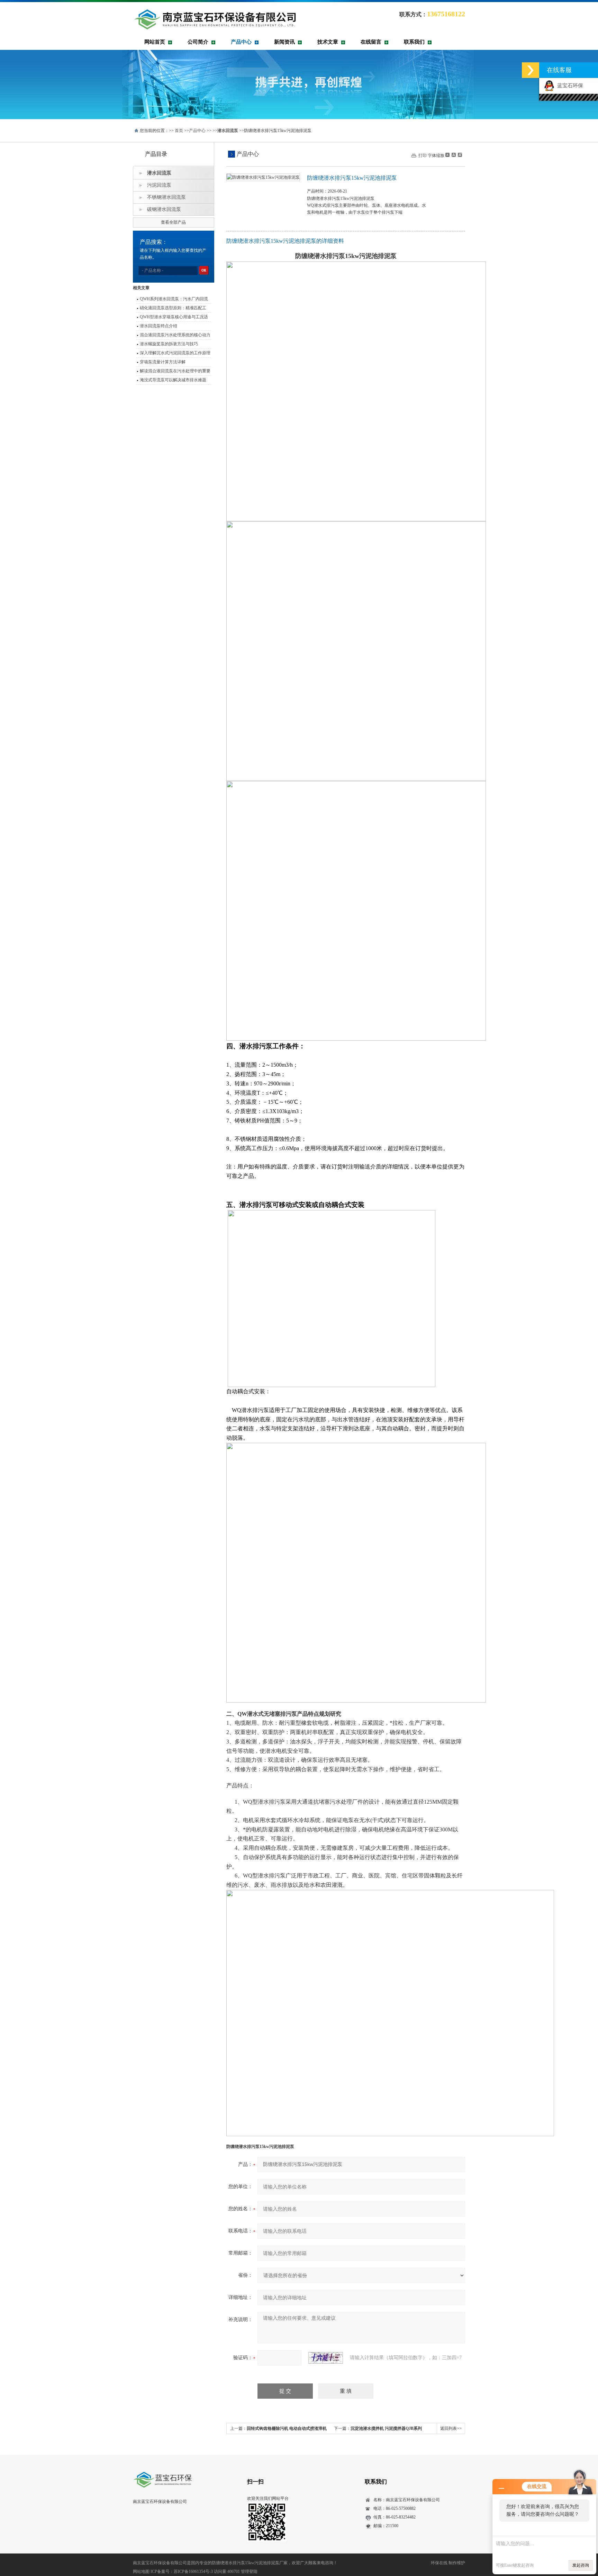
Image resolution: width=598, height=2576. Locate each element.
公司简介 (198, 42)
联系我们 (414, 42)
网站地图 (141, 2571)
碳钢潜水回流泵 (164, 209)
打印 (423, 156)
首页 (179, 131)
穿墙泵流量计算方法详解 (163, 362)
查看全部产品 (173, 222)
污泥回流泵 (159, 185)
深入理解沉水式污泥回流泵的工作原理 (175, 353)
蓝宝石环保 (569, 86)
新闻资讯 (284, 42)
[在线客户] (531, 70)
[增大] (459, 155)
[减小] (447, 155)
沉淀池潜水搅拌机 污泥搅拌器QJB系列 (386, 2428)
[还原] (453, 155)
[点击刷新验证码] (326, 2358)
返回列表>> (451, 2428)
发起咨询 (581, 2565)
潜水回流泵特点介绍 (158, 326)
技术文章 (328, 42)
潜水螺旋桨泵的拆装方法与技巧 (169, 344)
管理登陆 (249, 2571)
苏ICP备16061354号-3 (193, 2571)
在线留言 (371, 42)
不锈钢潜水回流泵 (166, 197)
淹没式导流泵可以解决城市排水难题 (173, 380)
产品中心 (241, 42)
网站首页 (155, 42)
